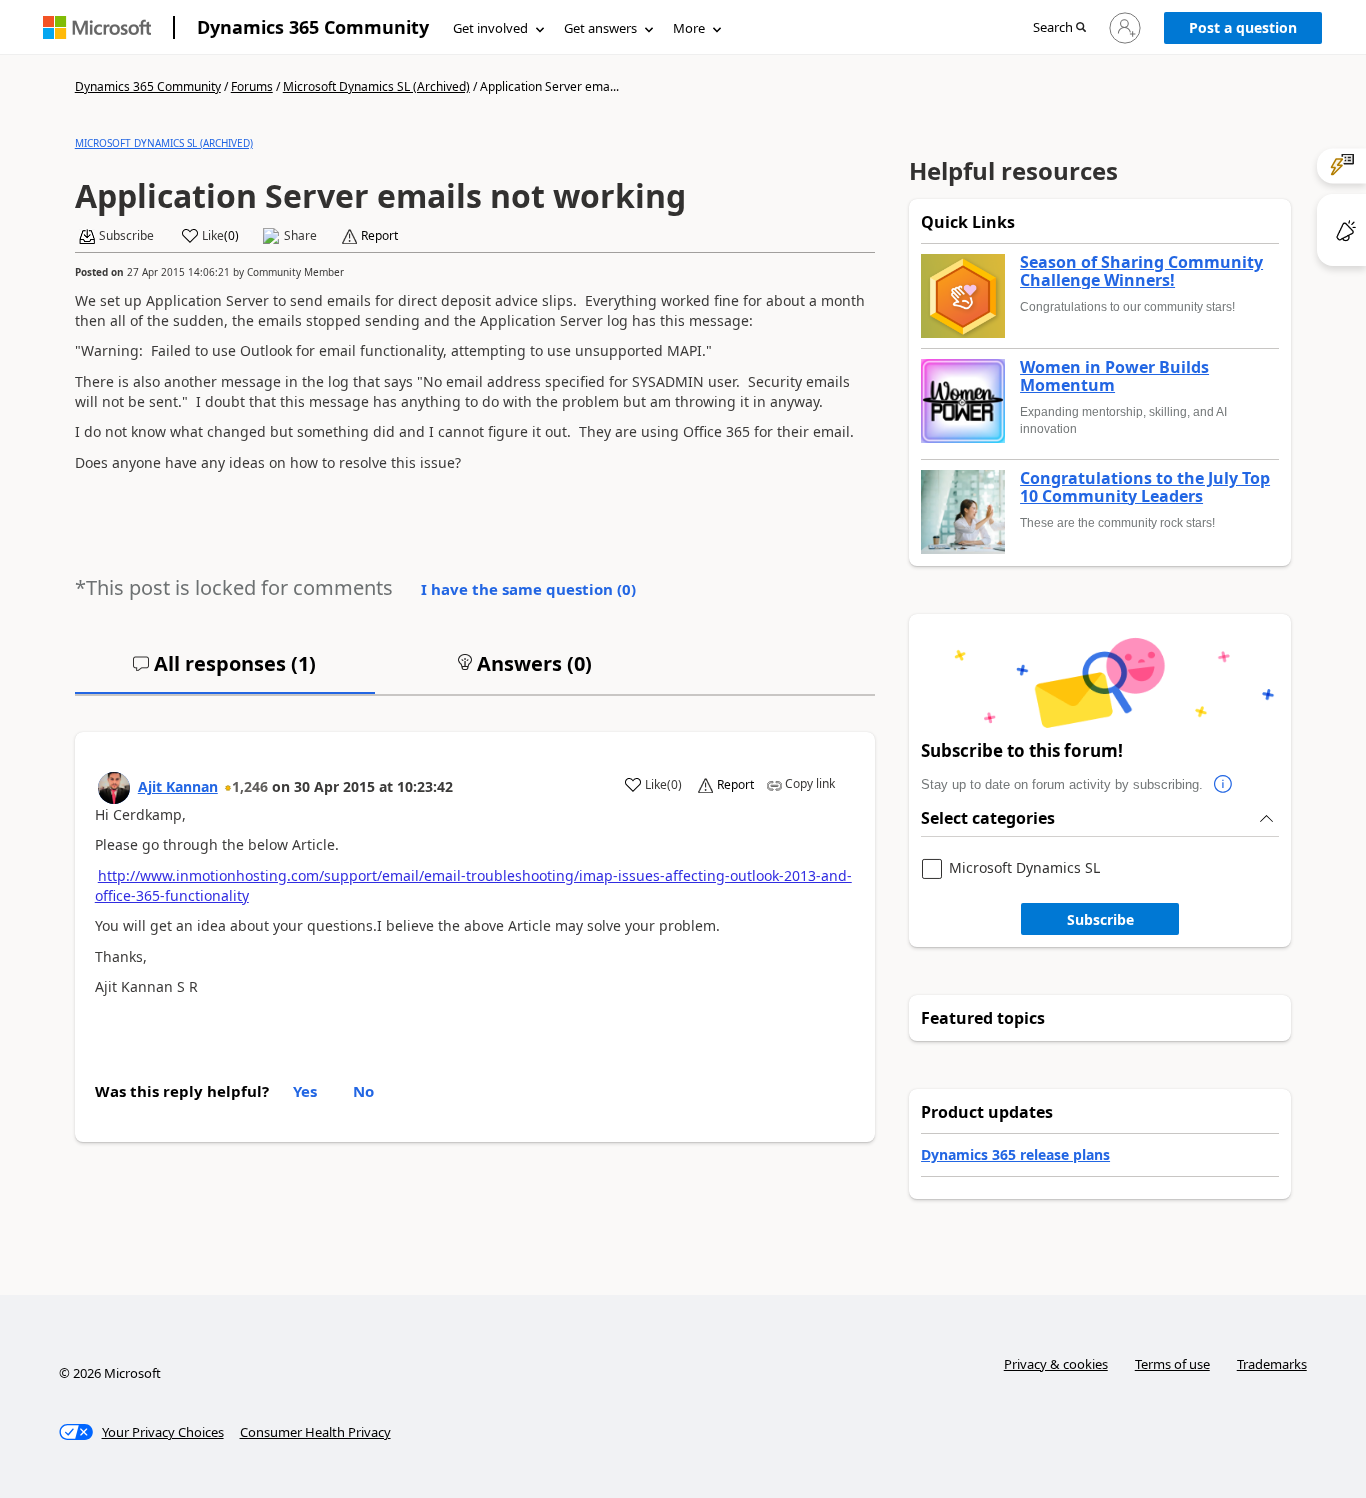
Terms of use (1172, 1364)
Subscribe (1100, 919)
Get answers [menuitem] (600, 28)
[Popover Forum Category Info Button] (1223, 785)
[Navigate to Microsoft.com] (97, 27)
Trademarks (1272, 1364)
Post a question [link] (1243, 27)
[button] (1059, 28)
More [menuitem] (689, 28)
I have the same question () (528, 589)
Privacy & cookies (1056, 1364)
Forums (252, 86)
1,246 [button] (250, 786)
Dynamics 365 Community (313, 27)
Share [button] (300, 236)
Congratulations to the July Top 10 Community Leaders (1145, 487)
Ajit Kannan (178, 786)
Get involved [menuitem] (490, 28)
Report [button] (379, 236)
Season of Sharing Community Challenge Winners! (1141, 271)
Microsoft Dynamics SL (1024, 868)
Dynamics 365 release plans (1015, 1154)
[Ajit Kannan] (114, 788)
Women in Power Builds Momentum (1114, 376)
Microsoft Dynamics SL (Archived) (376, 86)
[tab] (225, 672)
